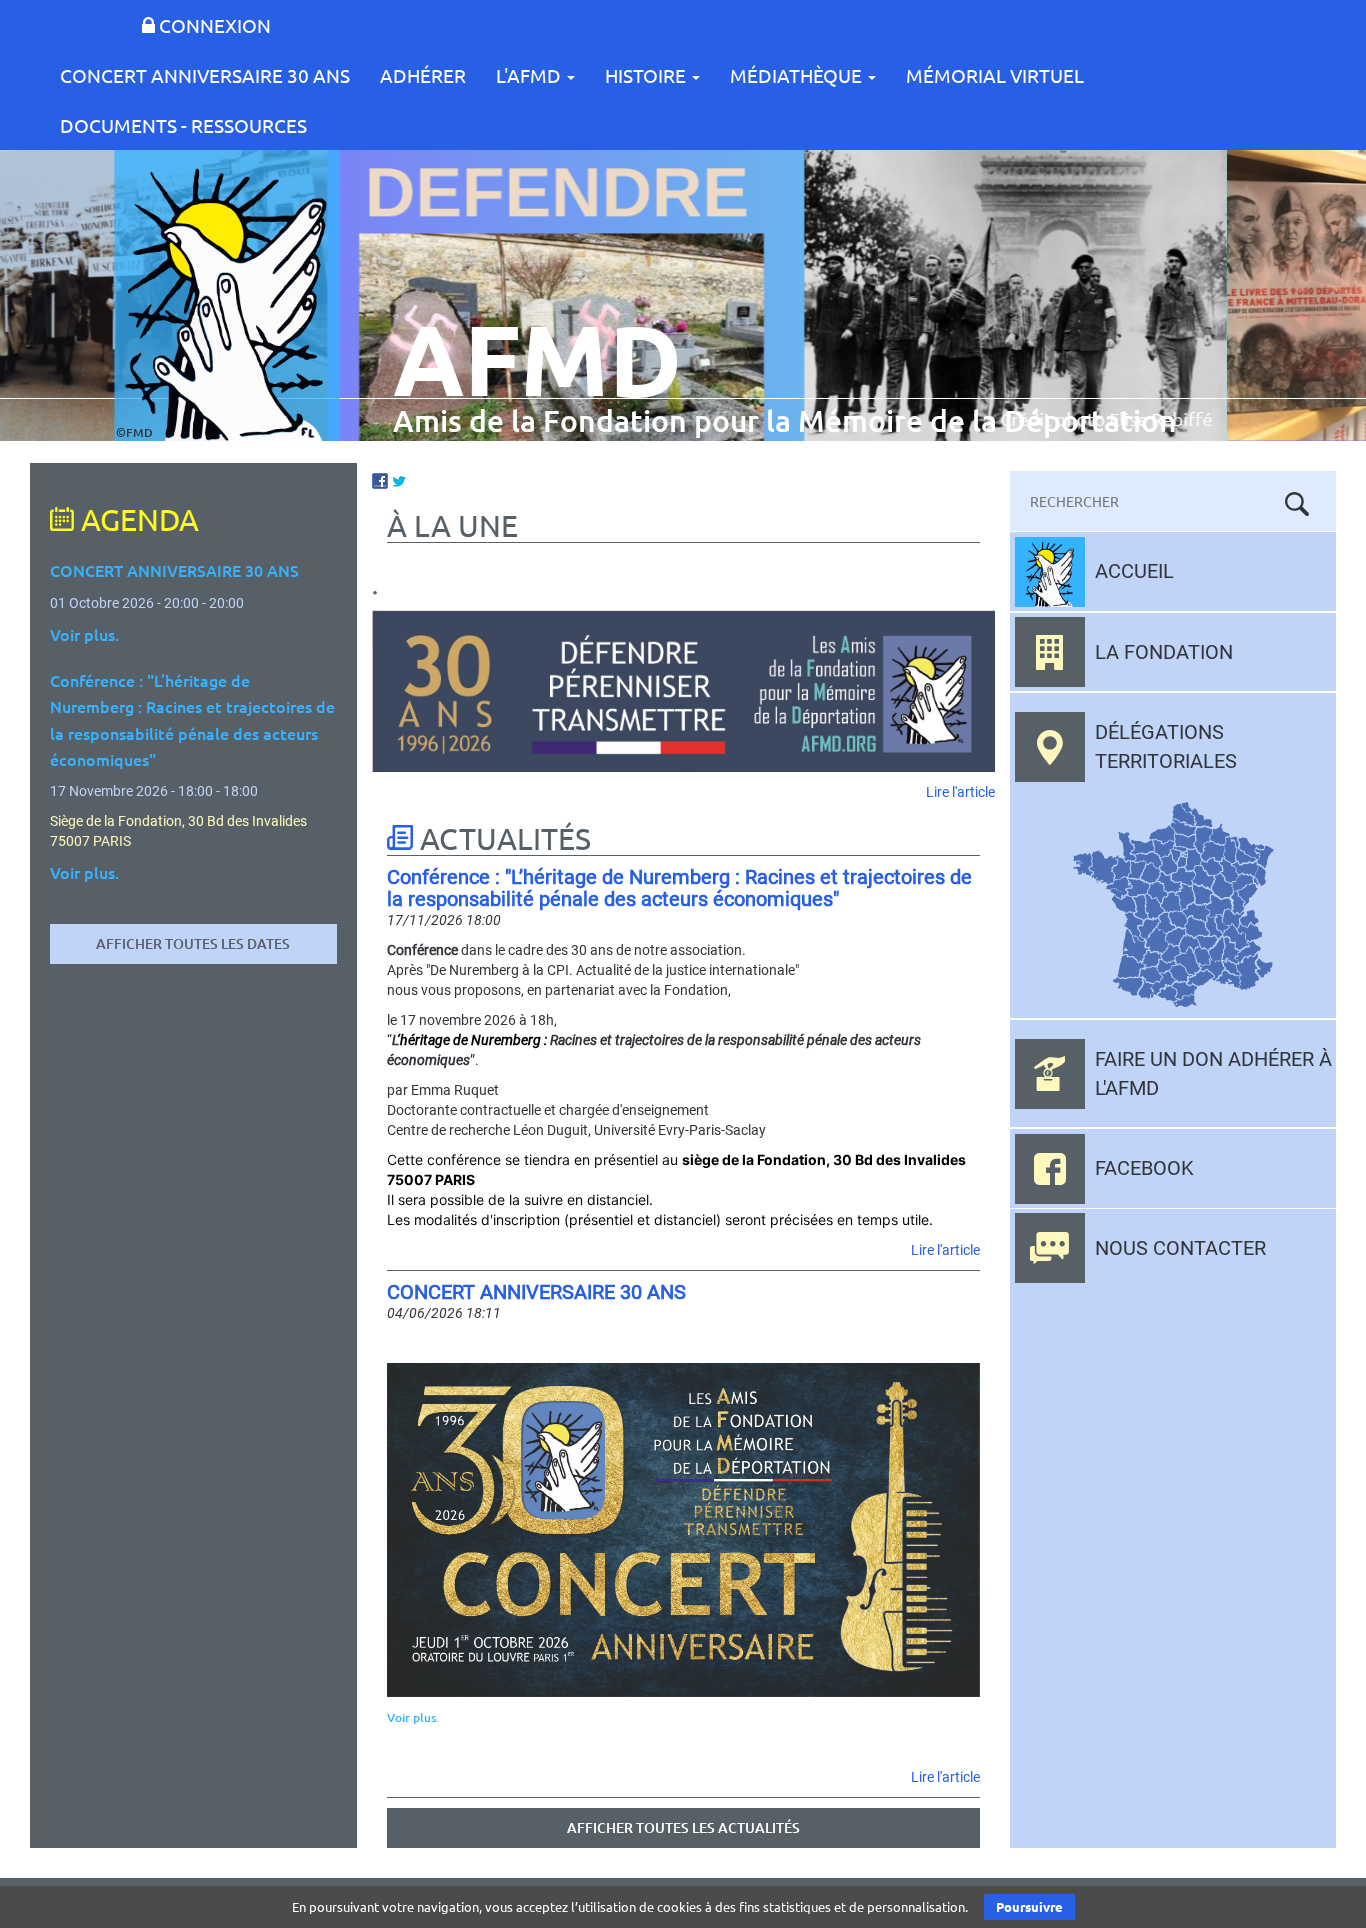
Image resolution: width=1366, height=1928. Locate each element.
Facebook (1144, 1168)
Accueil (1134, 571)
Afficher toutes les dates (193, 943)
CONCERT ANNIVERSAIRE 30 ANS (205, 75)
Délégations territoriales (1166, 746)
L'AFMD (530, 75)
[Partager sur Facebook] (380, 479)
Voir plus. (413, 1717)
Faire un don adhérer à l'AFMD (1213, 1073)
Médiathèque (798, 75)
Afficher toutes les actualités (683, 1827)
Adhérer (423, 75)
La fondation (1164, 652)
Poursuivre (1029, 1906)
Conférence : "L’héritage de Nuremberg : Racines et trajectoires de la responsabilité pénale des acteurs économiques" (679, 888)
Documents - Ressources (183, 125)
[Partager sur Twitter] (399, 479)
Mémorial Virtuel (995, 75)
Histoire (647, 75)
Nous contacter (1180, 1248)
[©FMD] (227, 294)
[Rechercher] (1297, 504)
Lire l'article (960, 792)
